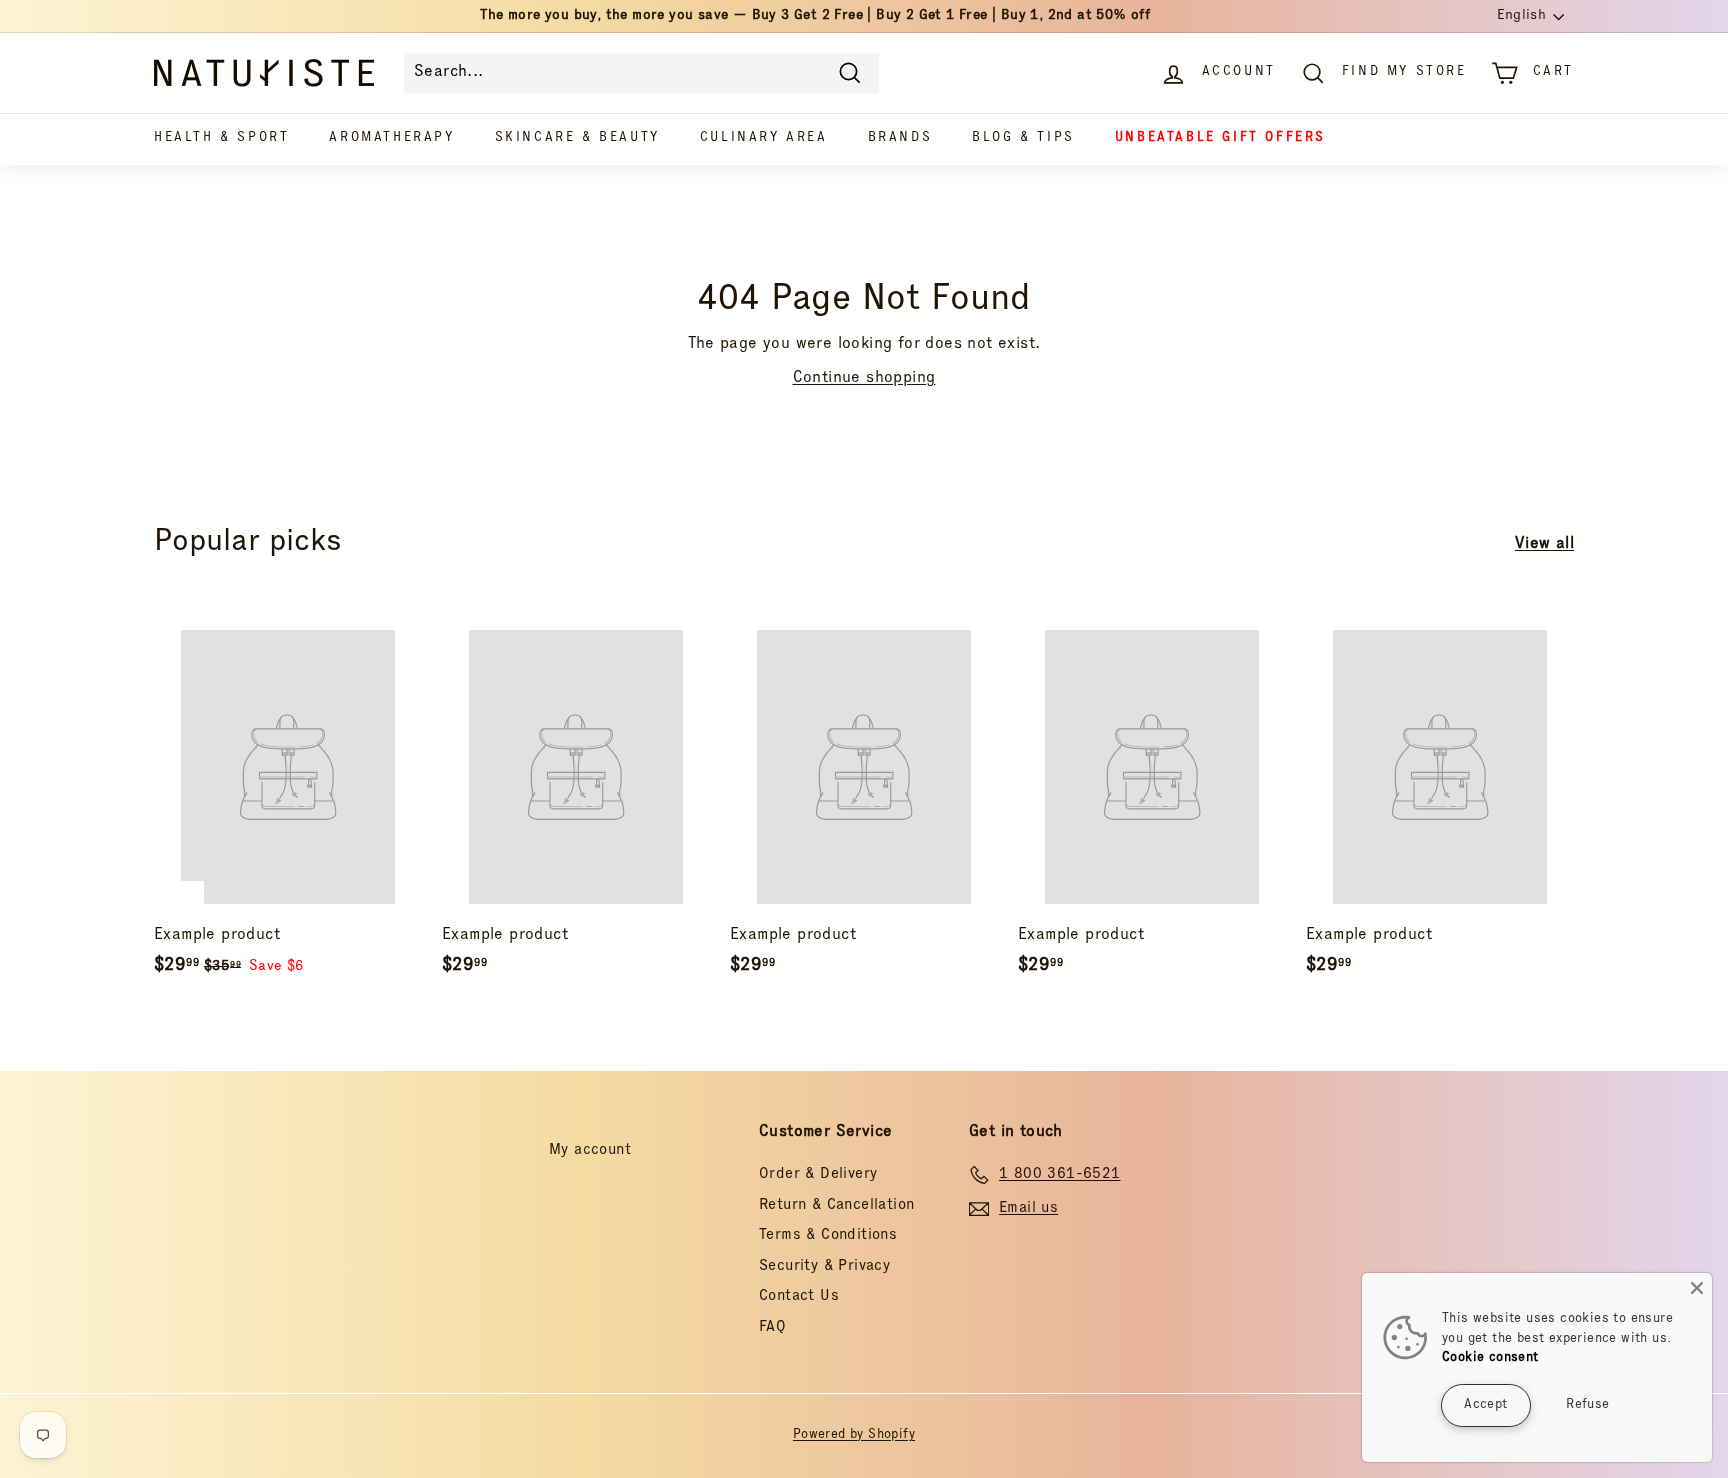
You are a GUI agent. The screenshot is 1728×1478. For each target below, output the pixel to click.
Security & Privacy (824, 1266)
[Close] (1697, 1288)
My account (590, 1150)
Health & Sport (221, 138)
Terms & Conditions (828, 1235)
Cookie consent (1490, 1358)
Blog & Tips (1023, 138)
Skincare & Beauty (577, 138)
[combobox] (641, 73)
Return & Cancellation (836, 1205)
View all (1544, 545)
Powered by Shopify (854, 1435)
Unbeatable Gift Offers (1220, 138)
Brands (900, 138)
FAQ (772, 1327)
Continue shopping (864, 379)
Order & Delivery (818, 1174)
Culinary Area (764, 138)
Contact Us (799, 1296)
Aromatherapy (391, 138)
